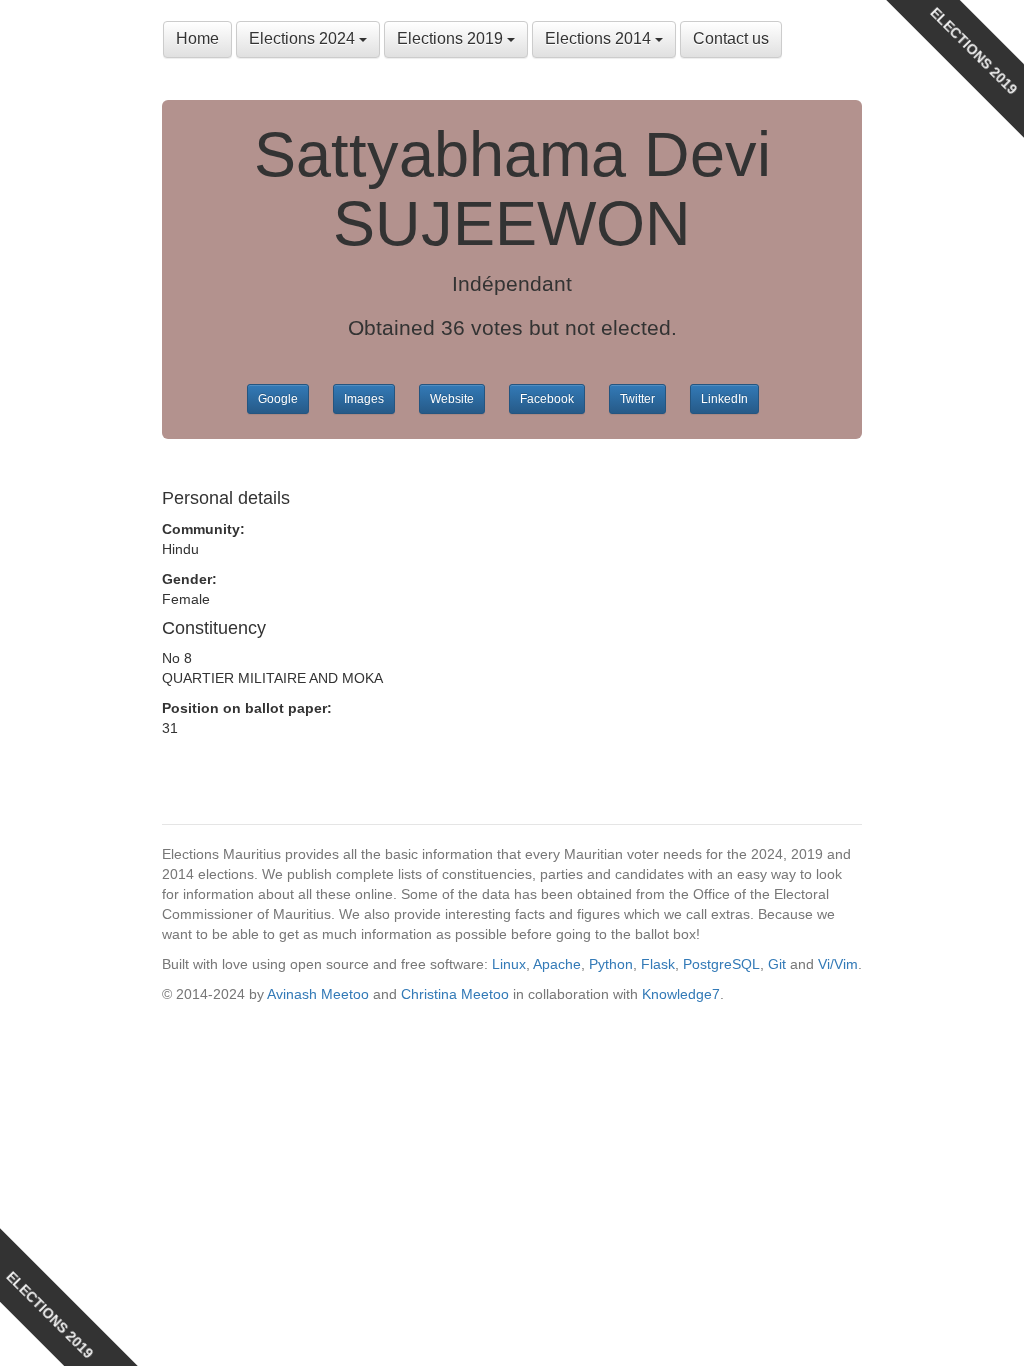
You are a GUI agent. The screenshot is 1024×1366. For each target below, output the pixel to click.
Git (777, 964)
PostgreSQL (721, 964)
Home (197, 38)
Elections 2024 (304, 38)
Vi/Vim (838, 964)
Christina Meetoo (455, 994)
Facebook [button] (547, 399)
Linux (509, 964)
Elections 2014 (600, 38)
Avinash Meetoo (318, 994)
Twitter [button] (637, 399)
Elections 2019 (452, 38)
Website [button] (452, 399)
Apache (557, 964)
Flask (658, 964)
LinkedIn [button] (724, 399)
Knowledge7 (681, 994)
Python (611, 964)
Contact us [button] (731, 38)
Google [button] (278, 399)
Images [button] (364, 399)
